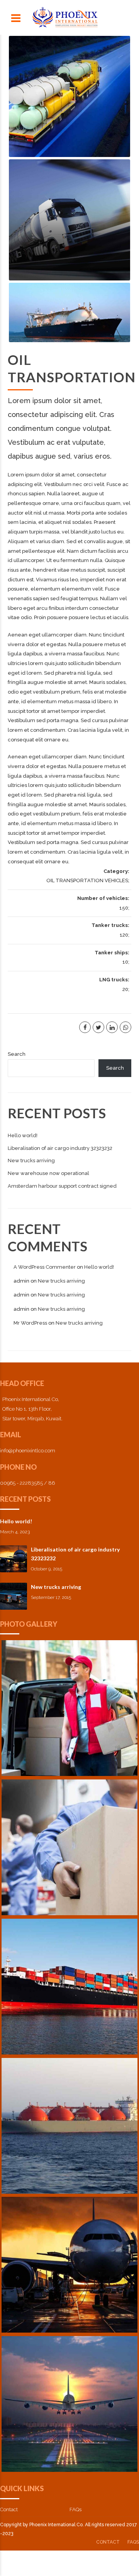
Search (17, 1054)
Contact (9, 2509)
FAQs (133, 2542)
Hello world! (16, 1521)
